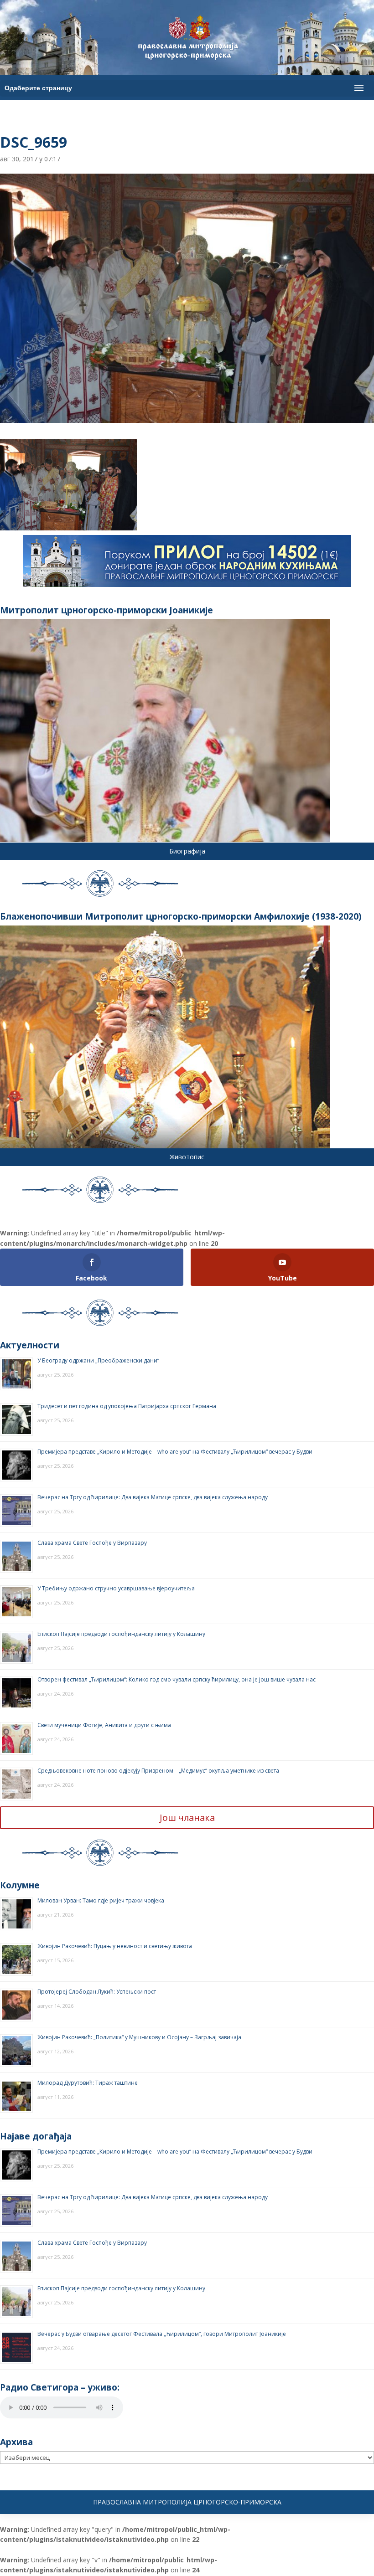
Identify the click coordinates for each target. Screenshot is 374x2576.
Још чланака (187, 1818)
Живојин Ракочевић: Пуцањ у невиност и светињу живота (115, 1946)
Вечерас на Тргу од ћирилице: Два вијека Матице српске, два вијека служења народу (153, 1497)
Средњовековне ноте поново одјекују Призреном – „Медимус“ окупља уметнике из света (158, 1771)
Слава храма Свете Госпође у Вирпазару (92, 1543)
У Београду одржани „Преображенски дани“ (98, 1360)
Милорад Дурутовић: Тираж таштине (88, 2083)
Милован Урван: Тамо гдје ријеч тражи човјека (101, 1900)
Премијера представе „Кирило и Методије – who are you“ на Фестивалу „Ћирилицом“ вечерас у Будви (175, 1452)
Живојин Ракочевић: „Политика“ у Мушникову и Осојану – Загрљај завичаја (139, 2037)
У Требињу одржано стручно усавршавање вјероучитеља (116, 1588)
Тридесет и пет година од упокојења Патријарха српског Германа (127, 1406)
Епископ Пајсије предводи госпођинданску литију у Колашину (121, 1634)
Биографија (187, 851)
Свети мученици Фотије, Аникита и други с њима (104, 1725)
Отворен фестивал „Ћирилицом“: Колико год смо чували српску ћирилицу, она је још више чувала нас (177, 1679)
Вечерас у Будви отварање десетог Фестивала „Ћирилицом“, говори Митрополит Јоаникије (162, 2334)
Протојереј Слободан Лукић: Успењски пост (97, 1992)
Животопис (187, 1157)
